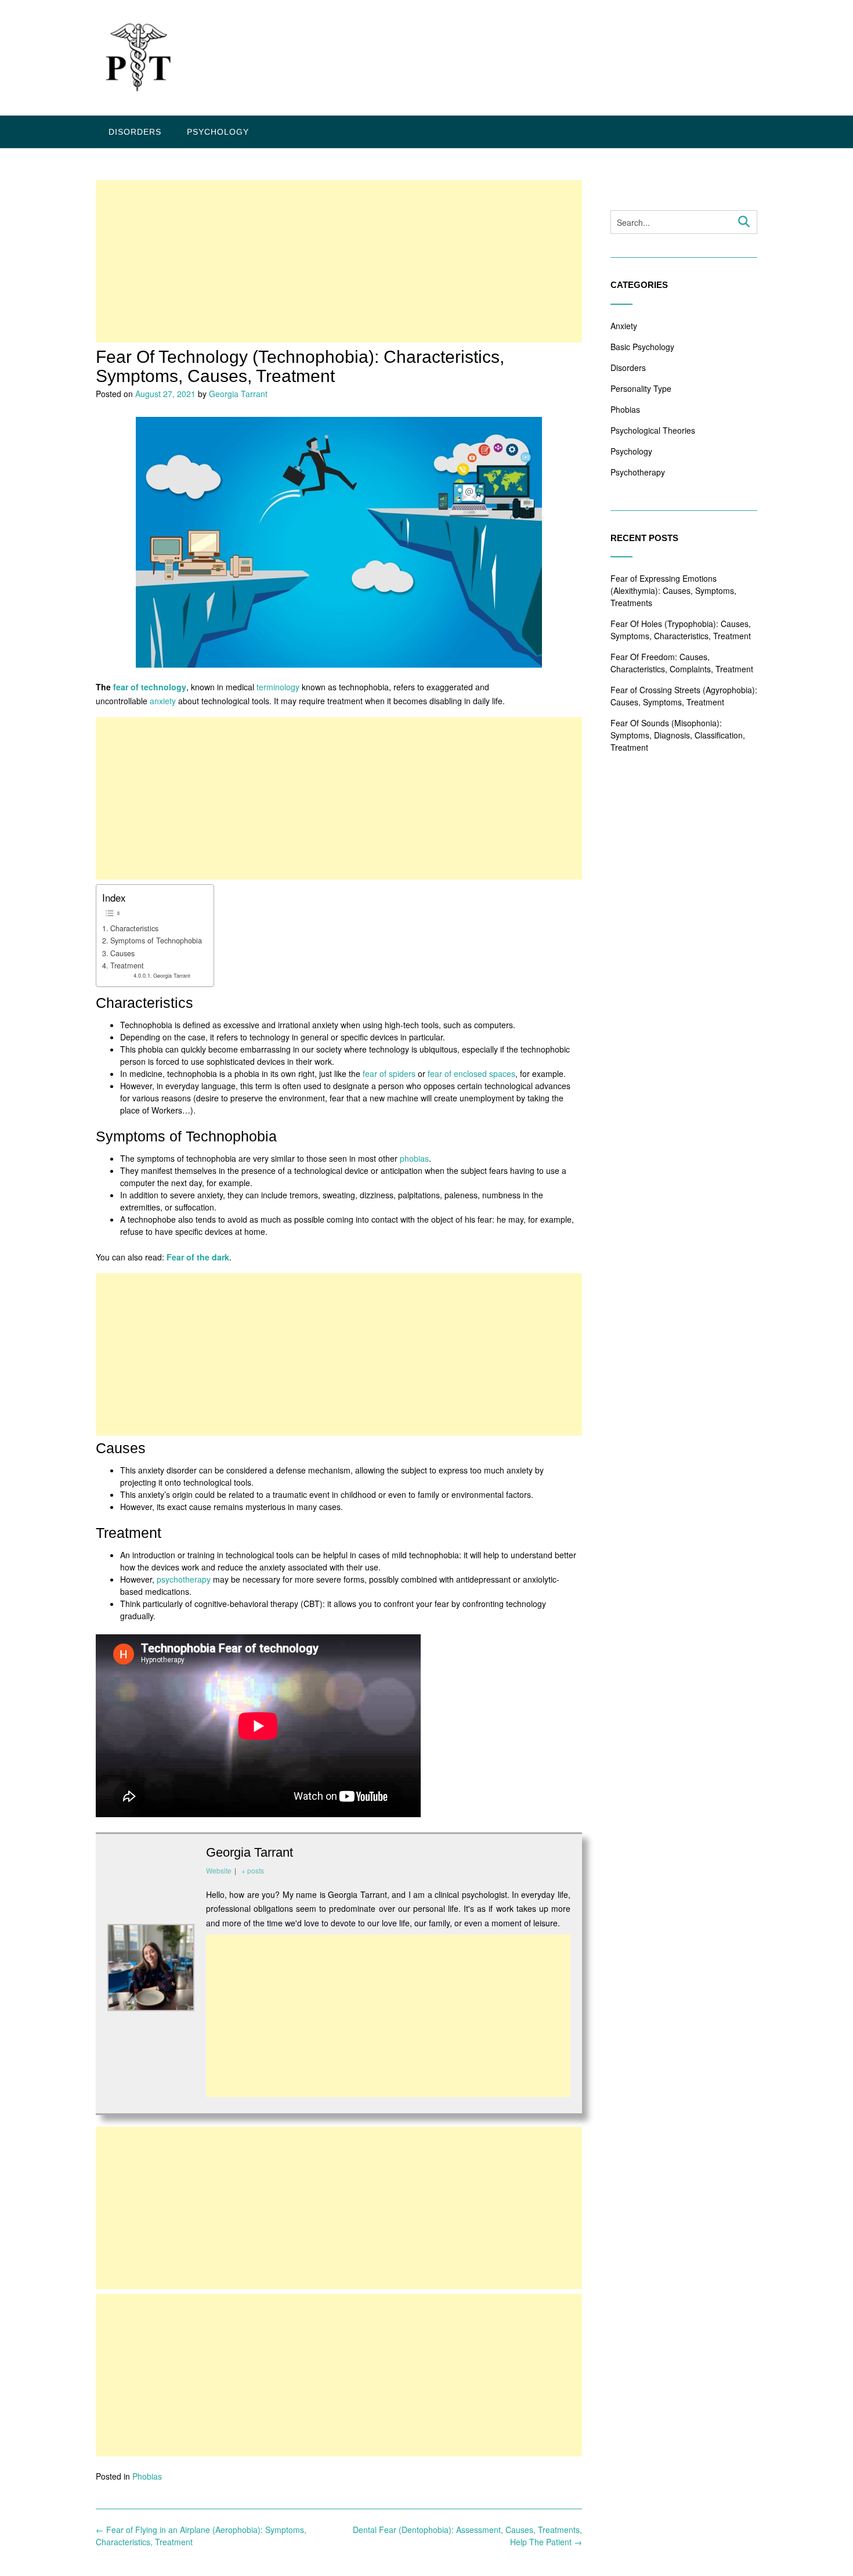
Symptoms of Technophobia (156, 941)
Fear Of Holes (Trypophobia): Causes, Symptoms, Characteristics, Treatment (681, 630)
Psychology (218, 132)
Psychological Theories (653, 430)
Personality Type (641, 388)
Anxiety (624, 326)
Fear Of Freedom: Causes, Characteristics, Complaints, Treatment (682, 663)
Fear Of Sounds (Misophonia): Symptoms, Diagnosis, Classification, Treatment (678, 735)
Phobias (147, 2476)
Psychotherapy (638, 472)
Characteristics (134, 928)
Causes (122, 953)
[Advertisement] (339, 261)
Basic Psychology (642, 347)
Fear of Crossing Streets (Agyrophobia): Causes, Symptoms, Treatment (684, 696)
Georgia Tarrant (238, 394)
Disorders (135, 132)
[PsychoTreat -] (136, 59)
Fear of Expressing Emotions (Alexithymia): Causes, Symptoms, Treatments (673, 590)
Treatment (127, 965)
